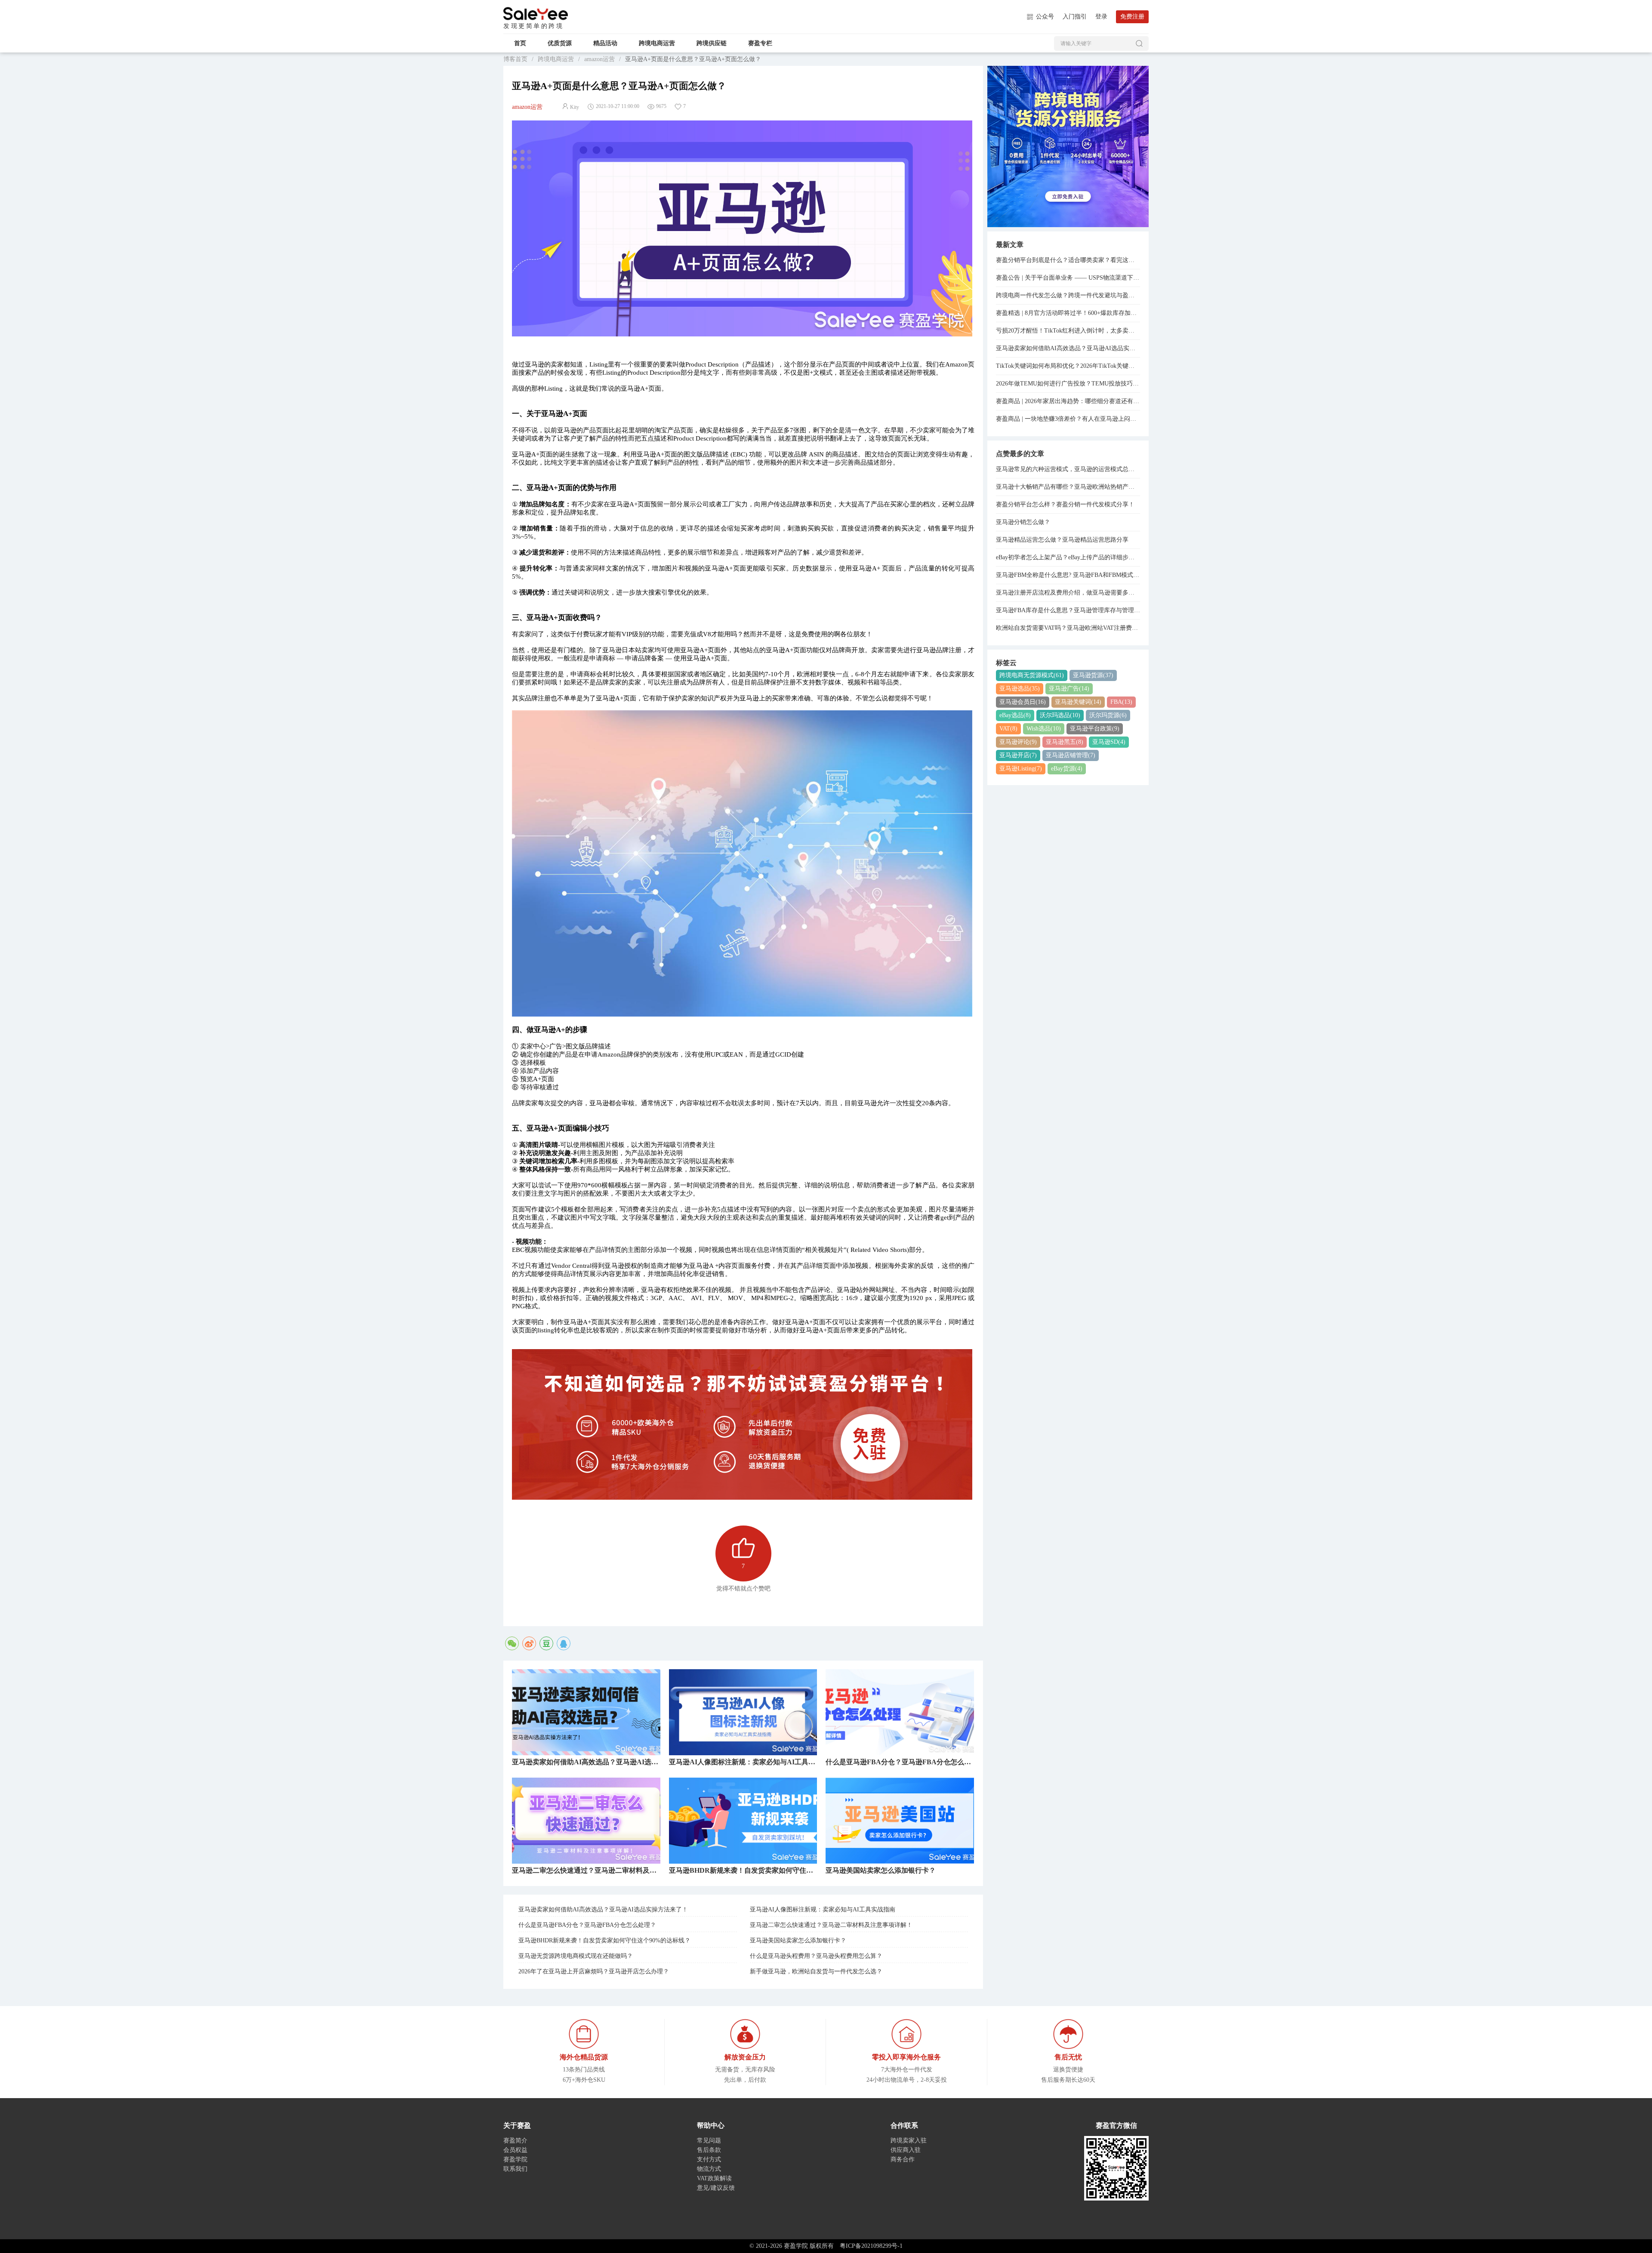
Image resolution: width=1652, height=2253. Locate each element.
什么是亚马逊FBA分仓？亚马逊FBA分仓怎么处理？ (587, 1925)
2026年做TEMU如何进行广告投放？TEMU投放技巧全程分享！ (1068, 384)
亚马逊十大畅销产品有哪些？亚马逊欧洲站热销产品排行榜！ (1068, 487)
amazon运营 (599, 59)
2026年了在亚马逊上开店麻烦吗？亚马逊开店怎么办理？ (594, 1971)
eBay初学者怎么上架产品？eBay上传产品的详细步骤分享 (1068, 557)
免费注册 (1132, 17)
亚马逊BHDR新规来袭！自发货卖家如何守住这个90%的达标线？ (604, 1940)
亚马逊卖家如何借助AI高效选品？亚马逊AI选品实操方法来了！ (603, 1909)
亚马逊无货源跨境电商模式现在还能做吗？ (576, 1956)
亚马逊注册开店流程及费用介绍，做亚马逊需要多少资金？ (1068, 593)
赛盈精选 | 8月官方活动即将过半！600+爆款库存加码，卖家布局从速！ (1068, 313)
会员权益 (515, 2150)
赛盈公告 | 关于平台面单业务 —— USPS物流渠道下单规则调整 (1068, 278)
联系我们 (515, 2169)
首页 (520, 43)
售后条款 (709, 2150)
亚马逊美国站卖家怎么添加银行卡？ (798, 1940)
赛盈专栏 (760, 43)
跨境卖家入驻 (909, 2141)
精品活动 (605, 43)
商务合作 (903, 2159)
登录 (1101, 17)
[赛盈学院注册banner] (1068, 146)
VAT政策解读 (714, 2178)
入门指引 (1075, 17)
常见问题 (709, 2141)
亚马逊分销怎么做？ (1023, 522)
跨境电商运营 (657, 43)
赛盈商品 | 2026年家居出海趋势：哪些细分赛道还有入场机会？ (1068, 401)
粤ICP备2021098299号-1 (871, 2246)
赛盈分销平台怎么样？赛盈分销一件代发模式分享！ (1065, 504)
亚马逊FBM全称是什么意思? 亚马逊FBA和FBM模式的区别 (1068, 575)
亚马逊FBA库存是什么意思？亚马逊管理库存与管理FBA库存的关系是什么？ (1068, 610)
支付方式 (709, 2159)
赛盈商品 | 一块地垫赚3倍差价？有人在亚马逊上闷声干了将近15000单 (1068, 419)
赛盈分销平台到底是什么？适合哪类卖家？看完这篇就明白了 (1068, 260)
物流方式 (709, 2169)
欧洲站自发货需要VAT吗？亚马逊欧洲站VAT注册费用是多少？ (1068, 628)
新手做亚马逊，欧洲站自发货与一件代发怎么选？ (816, 1971)
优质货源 (560, 43)
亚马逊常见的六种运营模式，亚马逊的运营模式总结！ (1068, 469)
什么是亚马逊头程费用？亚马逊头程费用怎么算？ (816, 1956)
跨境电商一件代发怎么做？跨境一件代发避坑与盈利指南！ (1068, 295)
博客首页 (515, 59)
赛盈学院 (536, 14)
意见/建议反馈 (716, 2188)
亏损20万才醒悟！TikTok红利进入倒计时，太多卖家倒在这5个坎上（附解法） (1068, 331)
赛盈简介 (515, 2141)
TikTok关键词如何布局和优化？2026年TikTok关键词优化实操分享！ (1068, 366)
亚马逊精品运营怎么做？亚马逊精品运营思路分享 (1062, 540)
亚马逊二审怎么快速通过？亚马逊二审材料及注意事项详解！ (831, 1925)
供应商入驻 (906, 2150)
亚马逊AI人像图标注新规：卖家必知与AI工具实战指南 (823, 1909)
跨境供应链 (712, 43)
